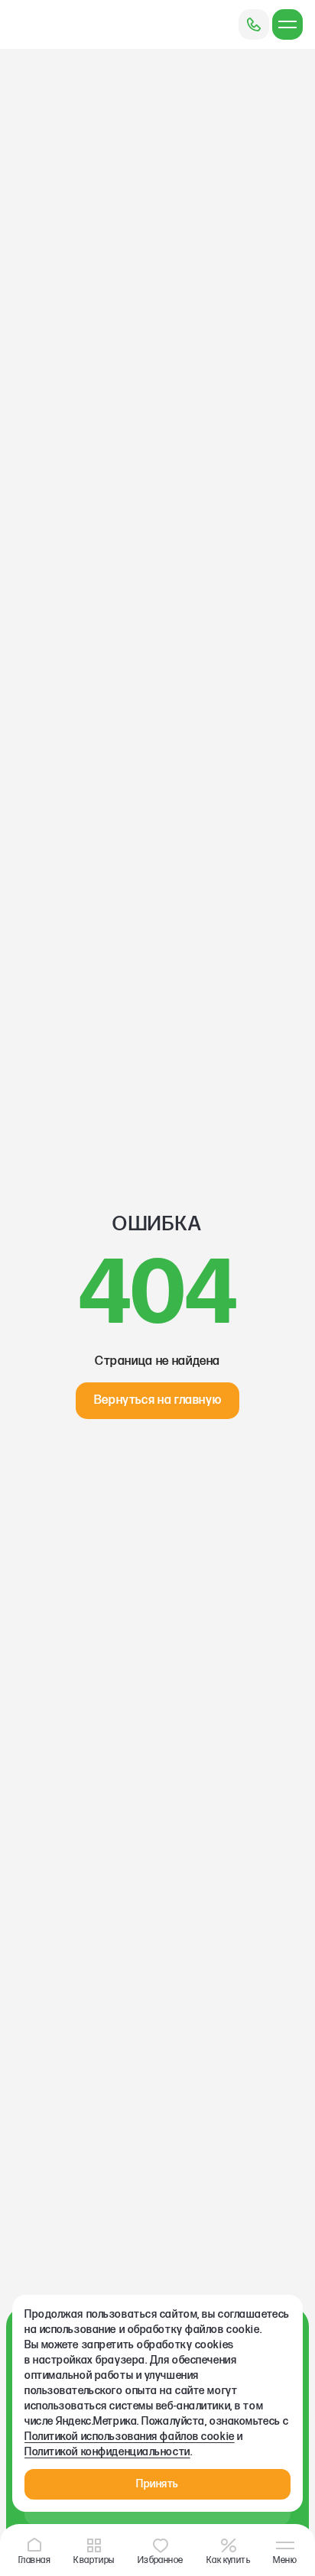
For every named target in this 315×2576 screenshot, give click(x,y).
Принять (157, 2484)
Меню (285, 2559)
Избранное (161, 2559)
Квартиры (94, 2559)
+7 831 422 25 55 (254, 24)
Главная (34, 2559)
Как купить (229, 2559)
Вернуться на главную (158, 1400)
